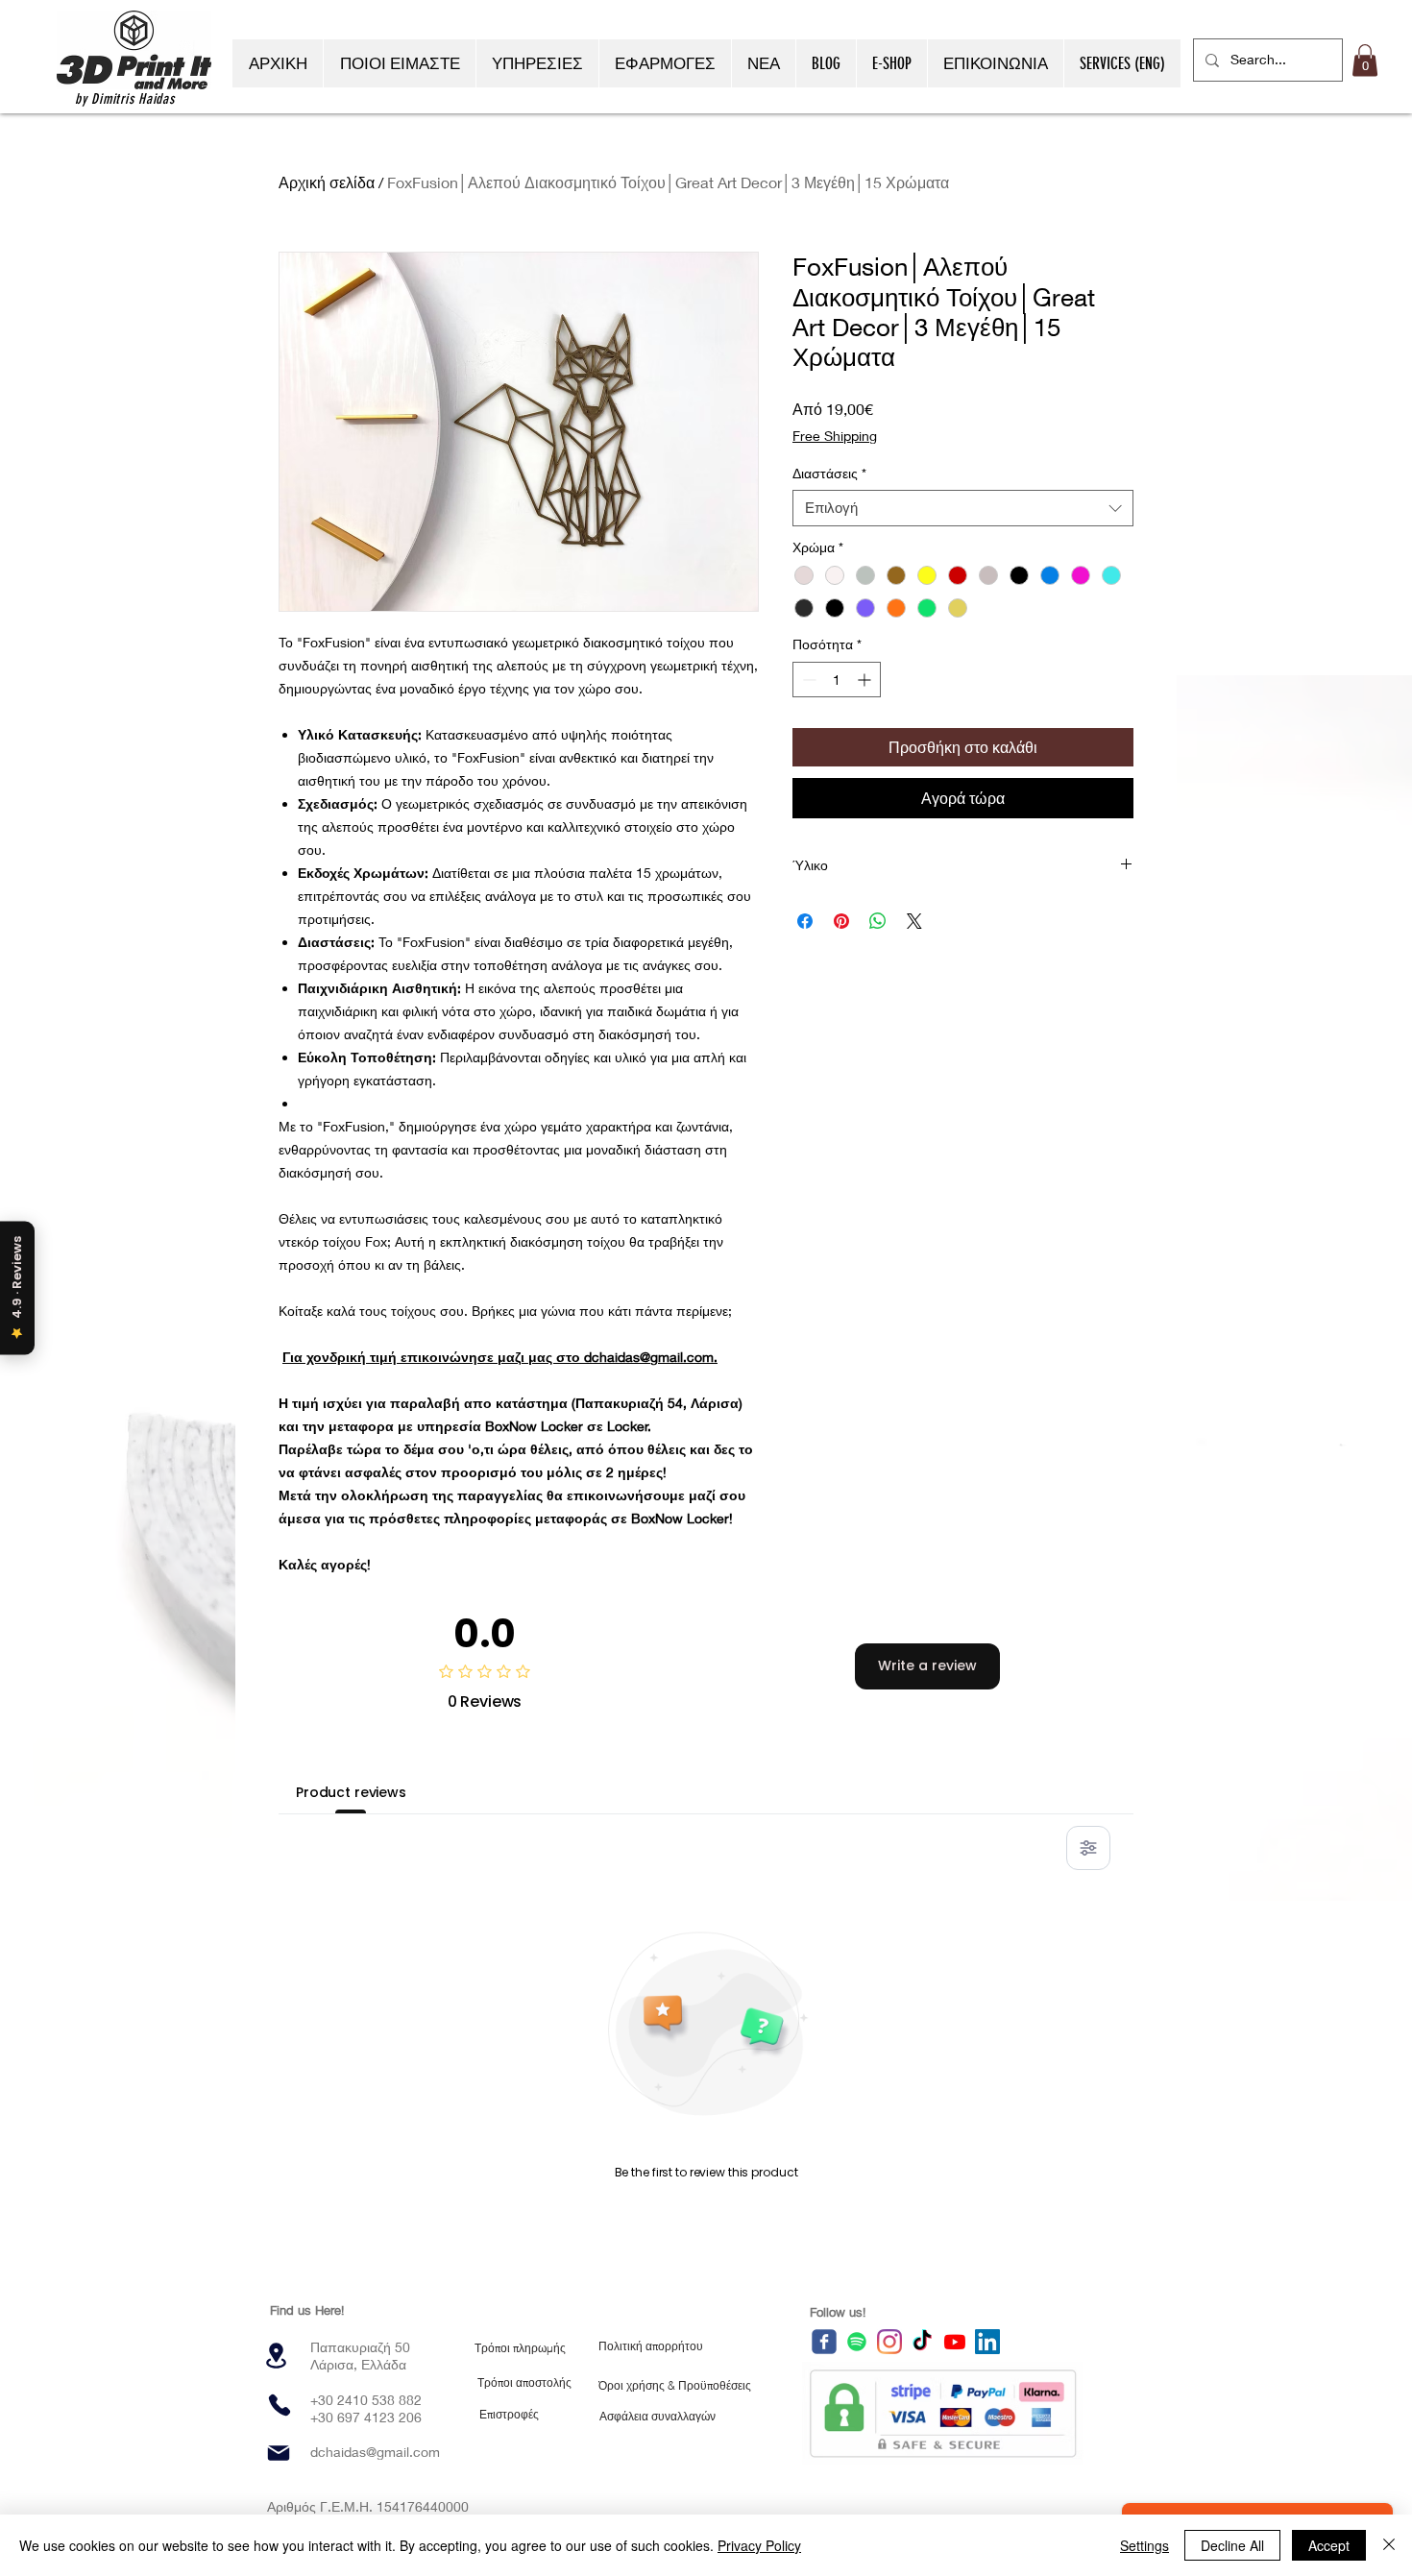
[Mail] (279, 2453)
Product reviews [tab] (351, 1792)
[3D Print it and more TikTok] (922, 2342)
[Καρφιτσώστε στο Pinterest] (841, 921)
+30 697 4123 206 (366, 2417)
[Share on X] (914, 921)
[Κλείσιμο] (1389, 2545)
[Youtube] (955, 2342)
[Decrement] (807, 680)
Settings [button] (1144, 2545)
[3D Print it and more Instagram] (889, 2342)
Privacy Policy (759, 2545)
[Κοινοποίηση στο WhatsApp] (878, 921)
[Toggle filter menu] (1088, 1848)
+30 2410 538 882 (366, 2400)
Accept (1329, 2545)
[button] (1365, 60)
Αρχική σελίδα (327, 182)
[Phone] (280, 2405)
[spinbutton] (837, 680)
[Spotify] (857, 2342)
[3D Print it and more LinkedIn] (987, 2342)
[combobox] (963, 508)
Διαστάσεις (829, 473)
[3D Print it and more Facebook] (824, 2342)
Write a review (927, 1665)
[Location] (276, 2356)
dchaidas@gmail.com (375, 2452)
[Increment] (866, 680)
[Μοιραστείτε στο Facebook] (805, 921)
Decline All (1232, 2545)
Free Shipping (835, 436)
